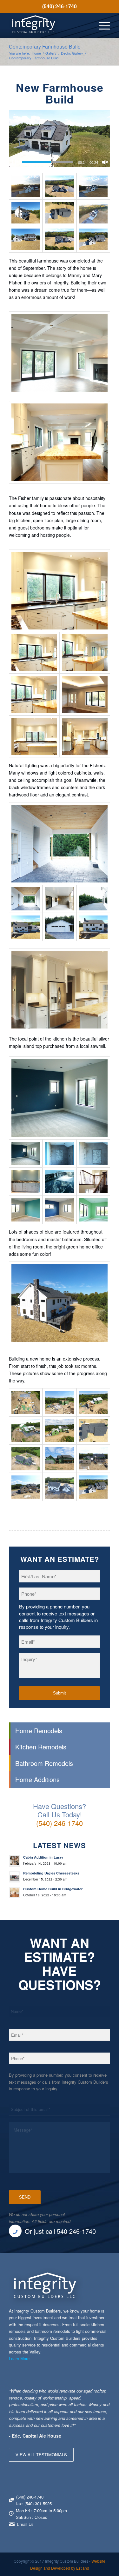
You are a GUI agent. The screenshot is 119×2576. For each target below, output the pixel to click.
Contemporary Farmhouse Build (45, 47)
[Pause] (14, 162)
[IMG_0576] (93, 1182)
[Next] (104, 2394)
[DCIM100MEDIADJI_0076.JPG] (26, 213)
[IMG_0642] (26, 1182)
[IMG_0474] (93, 899)
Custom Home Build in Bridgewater (53, 1889)
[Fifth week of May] (26, 1431)
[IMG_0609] (60, 1098)
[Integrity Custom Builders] (49, 25)
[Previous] (89, 2394)
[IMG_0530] (85, 653)
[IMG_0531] (34, 695)
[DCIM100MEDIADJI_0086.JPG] (93, 186)
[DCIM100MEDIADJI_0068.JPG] (26, 927)
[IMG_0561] (85, 695)
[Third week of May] (59, 1402)
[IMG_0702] (59, 927)
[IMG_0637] (59, 1182)
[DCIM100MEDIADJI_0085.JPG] (59, 213)
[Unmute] (105, 162)
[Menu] (101, 25)
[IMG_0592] (26, 1210)
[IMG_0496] (85, 736)
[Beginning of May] (26, 1402)
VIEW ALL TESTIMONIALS (41, 2455)
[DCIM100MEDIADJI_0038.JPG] (26, 239)
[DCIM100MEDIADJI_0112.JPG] (93, 213)
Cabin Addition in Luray (43, 1857)
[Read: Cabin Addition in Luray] (15, 1861)
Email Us (25, 2524)
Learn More (19, 2358)
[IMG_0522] (34, 736)
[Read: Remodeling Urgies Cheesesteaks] (15, 1877)
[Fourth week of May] (93, 1402)
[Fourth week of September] (93, 1487)
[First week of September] (93, 1459)
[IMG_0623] (93, 1153)
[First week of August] (59, 1459)
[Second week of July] (26, 1459)
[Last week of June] (93, 1431)
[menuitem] (60, 6)
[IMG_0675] (59, 899)
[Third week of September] (59, 1487)
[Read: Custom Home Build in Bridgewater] (15, 1893)
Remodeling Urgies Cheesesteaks (51, 1873)
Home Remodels (39, 1731)
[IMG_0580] (59, 1210)
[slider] (48, 162)
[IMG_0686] (60, 844)
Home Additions (37, 1779)
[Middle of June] (59, 1431)
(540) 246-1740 (60, 6)
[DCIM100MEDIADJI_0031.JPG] (93, 239)
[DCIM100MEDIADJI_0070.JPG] (93, 927)
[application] (60, 138)
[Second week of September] (26, 1487)
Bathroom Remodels (44, 1763)
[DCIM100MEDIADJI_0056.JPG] (59, 239)
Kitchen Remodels (41, 1747)
